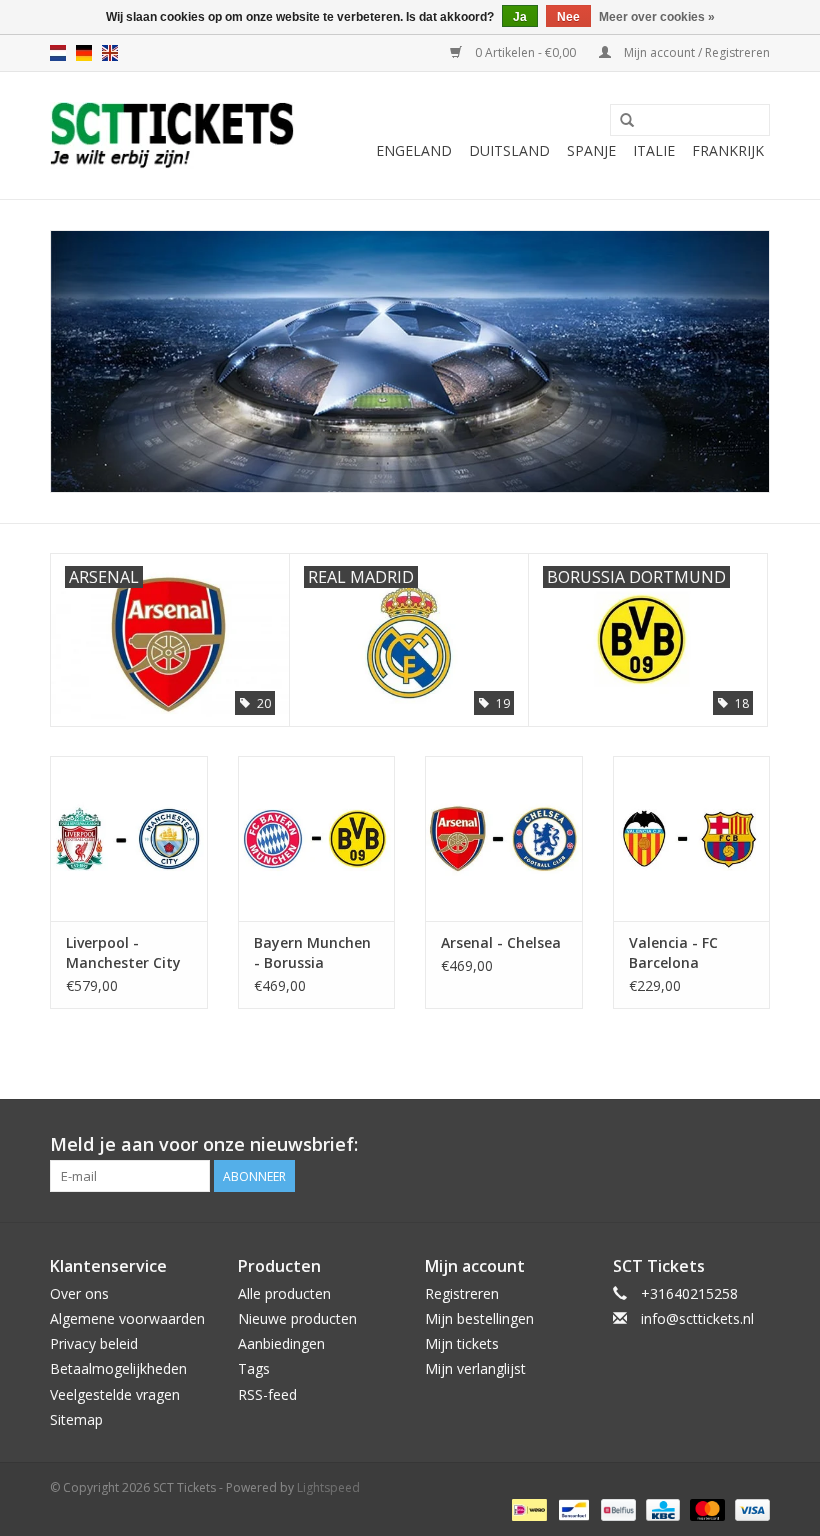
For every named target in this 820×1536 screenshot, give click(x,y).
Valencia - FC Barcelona (673, 952)
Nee (568, 17)
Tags (254, 1368)
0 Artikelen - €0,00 (525, 52)
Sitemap (76, 1419)
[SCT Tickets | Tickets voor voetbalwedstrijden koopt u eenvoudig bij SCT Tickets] (172, 135)
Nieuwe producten (297, 1318)
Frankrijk (728, 150)
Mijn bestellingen (479, 1318)
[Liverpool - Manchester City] (129, 838)
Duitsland (509, 150)
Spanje (591, 150)
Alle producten (284, 1293)
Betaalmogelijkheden (118, 1368)
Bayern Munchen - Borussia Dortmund (312, 953)
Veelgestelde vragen (115, 1394)
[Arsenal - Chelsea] (504, 838)
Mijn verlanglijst (475, 1368)
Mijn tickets (462, 1343)
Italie (654, 150)
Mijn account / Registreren (695, 52)
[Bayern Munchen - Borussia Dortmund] (317, 838)
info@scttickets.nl (697, 1318)
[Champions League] (410, 361)
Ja (520, 17)
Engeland (414, 150)
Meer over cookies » (657, 17)
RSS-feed (267, 1394)
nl (58, 53)
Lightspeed (328, 1487)
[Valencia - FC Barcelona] (692, 838)
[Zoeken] (627, 121)
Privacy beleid (94, 1343)
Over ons (79, 1293)
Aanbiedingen (281, 1343)
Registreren (462, 1293)
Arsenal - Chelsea (501, 942)
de (84, 53)
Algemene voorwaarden (127, 1318)
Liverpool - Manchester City (123, 952)
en (110, 53)
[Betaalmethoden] (527, 1508)
